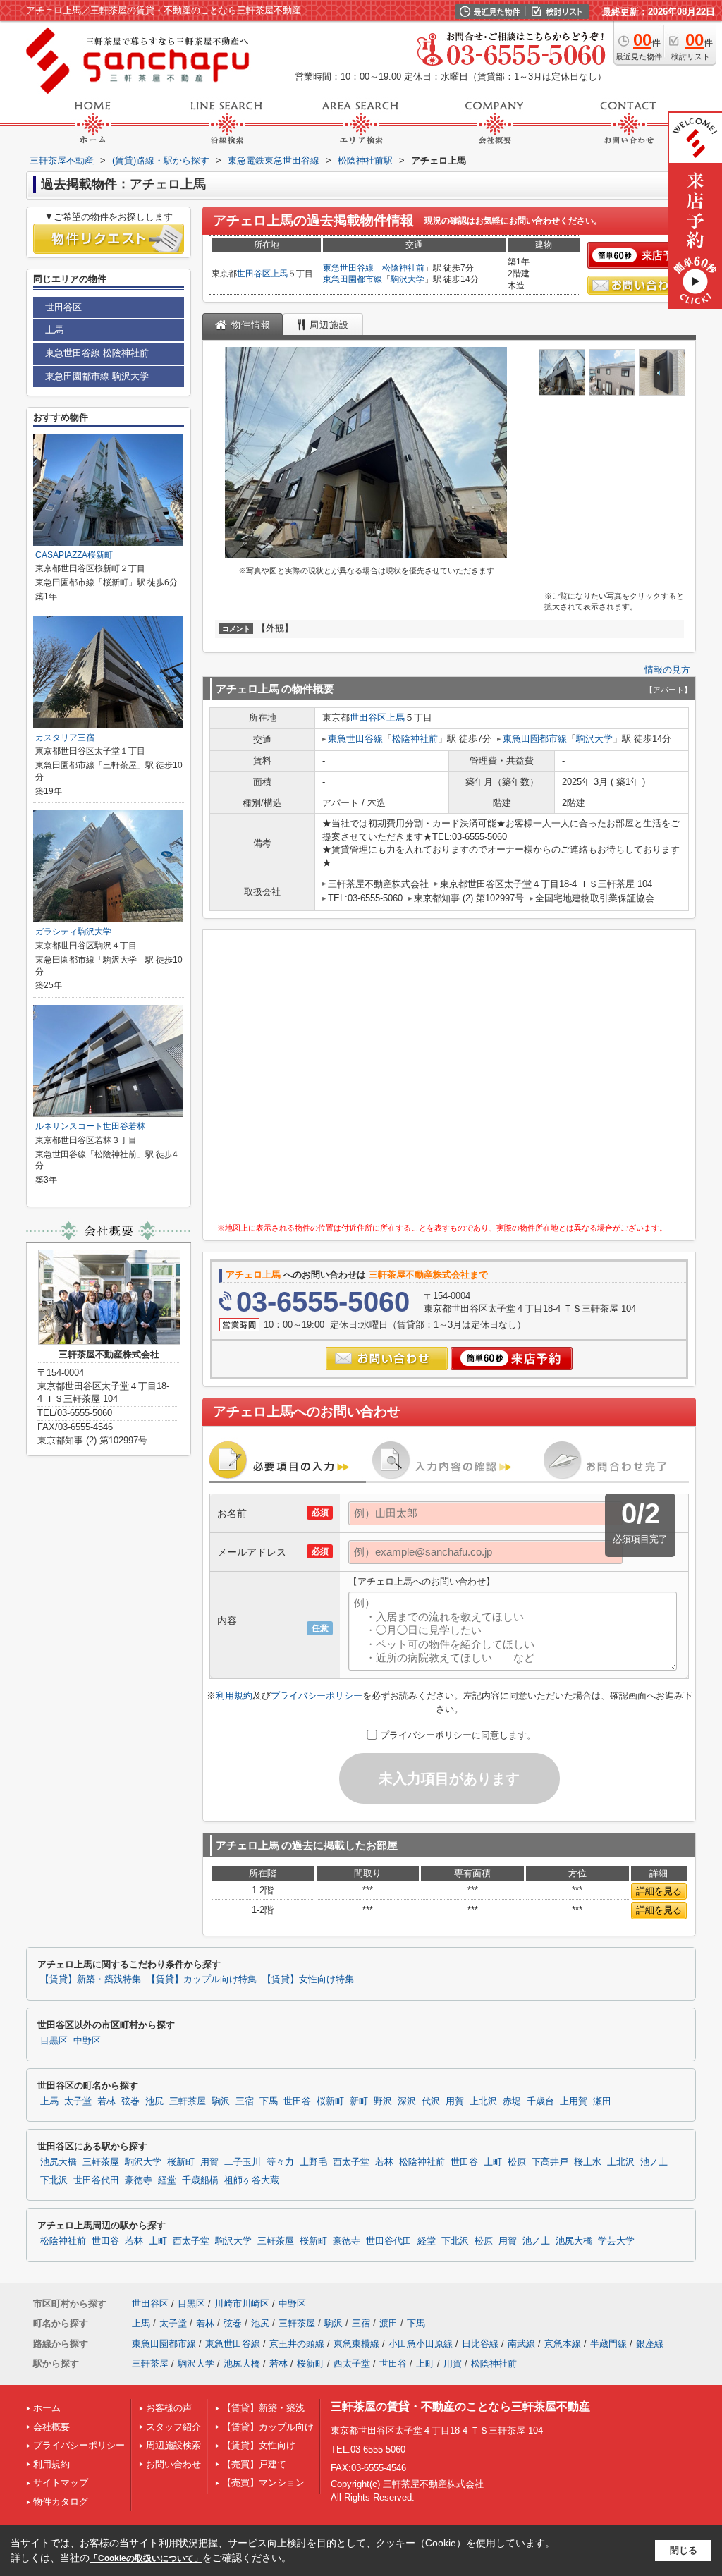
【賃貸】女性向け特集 (308, 1979)
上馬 (279, 274)
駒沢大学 (408, 279)
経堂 (167, 2180)
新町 (359, 2101)
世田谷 (297, 2101)
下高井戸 (550, 2162)
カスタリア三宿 (65, 738)
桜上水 (588, 2162)
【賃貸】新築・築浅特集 (91, 1979)
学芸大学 (616, 2241)
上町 (493, 2162)
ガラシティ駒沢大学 (73, 932)
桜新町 (330, 2101)
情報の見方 (667, 670)
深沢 (407, 2101)
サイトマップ (61, 2483)
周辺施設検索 (173, 2445)
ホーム (47, 2408)
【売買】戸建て (254, 2464)
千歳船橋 (200, 2180)
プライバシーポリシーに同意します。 (458, 1735)
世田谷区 (254, 274)
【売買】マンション (263, 2483)
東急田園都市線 (353, 279)
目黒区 (54, 2041)
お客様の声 (169, 2408)
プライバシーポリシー (317, 1696)
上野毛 (313, 2162)
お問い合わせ (173, 2464)
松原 (517, 2162)
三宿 (245, 2101)
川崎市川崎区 (242, 2303)
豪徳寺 (139, 2180)
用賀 (455, 2101)
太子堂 (78, 2101)
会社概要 (51, 2427)
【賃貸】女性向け (259, 2445)
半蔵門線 (608, 2344)
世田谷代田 (96, 2180)
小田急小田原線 (421, 2344)
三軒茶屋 (188, 2101)
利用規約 (234, 1696)
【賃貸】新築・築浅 (263, 2408)
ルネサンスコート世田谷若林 (90, 1126)
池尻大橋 (59, 2162)
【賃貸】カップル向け (268, 2427)
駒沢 (221, 2101)
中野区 (87, 2041)
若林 (106, 2101)
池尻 (154, 2101)
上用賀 (574, 2101)
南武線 (521, 2344)
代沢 (431, 2101)
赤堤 (512, 2101)
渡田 (388, 2323)
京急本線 (563, 2344)
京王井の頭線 (297, 2344)
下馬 (269, 2101)
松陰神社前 (403, 268)
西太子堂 (351, 2162)
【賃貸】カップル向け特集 (202, 1979)
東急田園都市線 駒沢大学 (97, 376)
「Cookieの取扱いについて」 (146, 2558)
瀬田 (602, 2101)
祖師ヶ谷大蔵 (252, 2180)
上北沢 (483, 2101)
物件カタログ (61, 2502)
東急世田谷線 (348, 268)
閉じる (684, 2550)
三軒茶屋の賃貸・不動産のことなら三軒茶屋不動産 (460, 2406)
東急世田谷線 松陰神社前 (97, 353)
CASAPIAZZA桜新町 (74, 555)
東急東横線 (356, 2344)
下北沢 (54, 2180)
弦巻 (130, 2101)
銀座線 (650, 2344)
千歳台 (540, 2101)
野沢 (383, 2101)
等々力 (280, 2162)
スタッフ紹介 (173, 2427)
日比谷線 (480, 2344)
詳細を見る (659, 1891)
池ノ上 (654, 2162)
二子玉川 (243, 2162)
